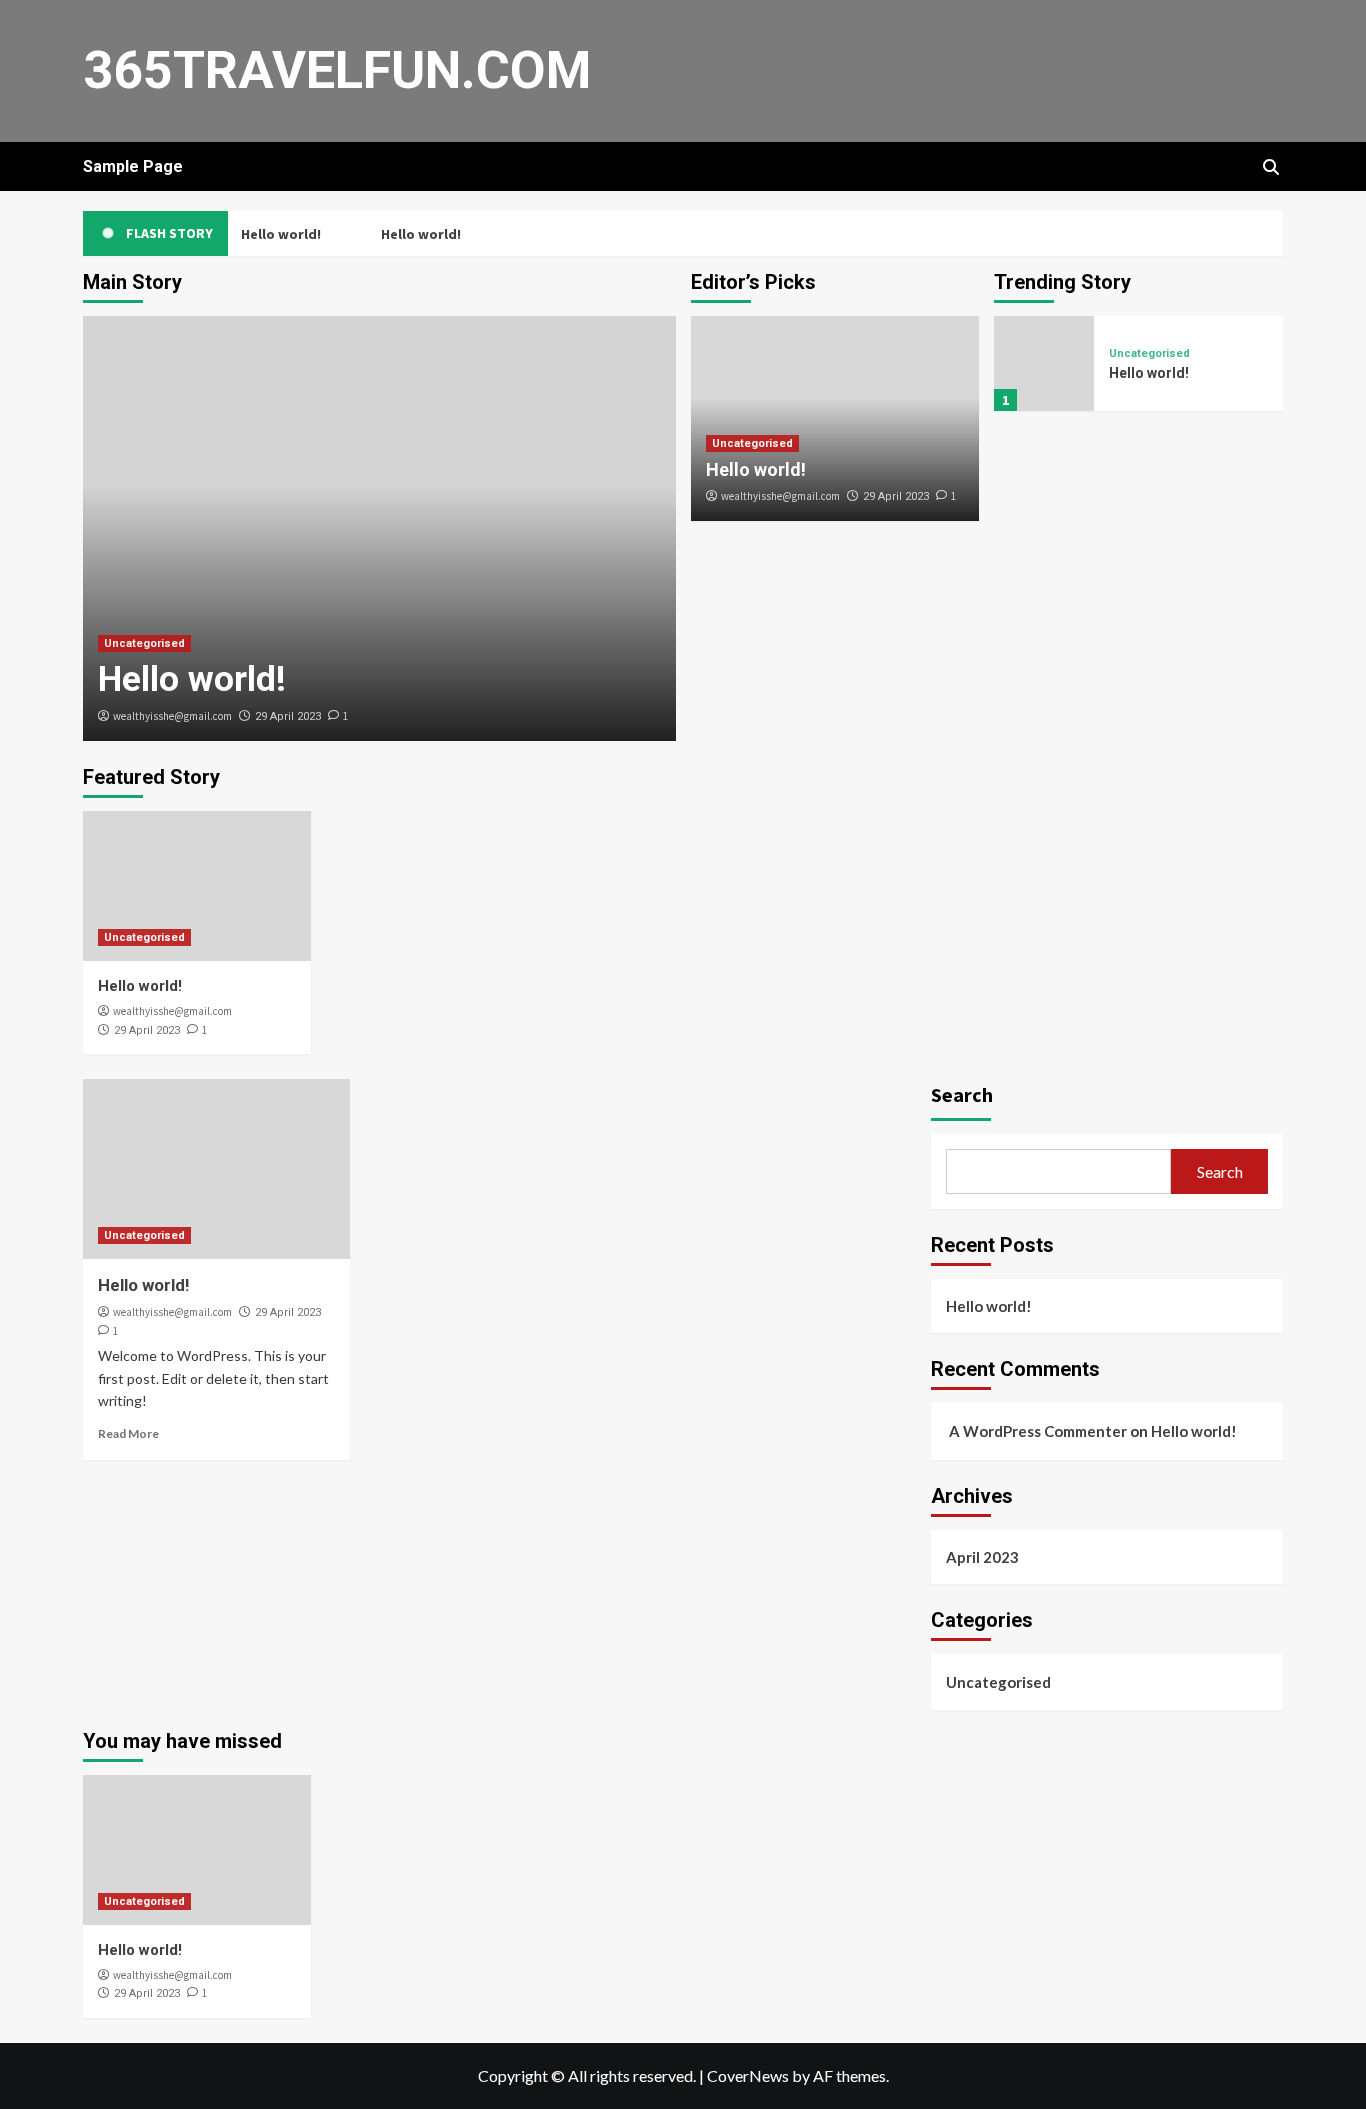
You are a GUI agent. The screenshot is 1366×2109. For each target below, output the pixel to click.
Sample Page (133, 166)
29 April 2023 (288, 716)
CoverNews (748, 2075)
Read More (128, 1433)
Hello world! (279, 234)
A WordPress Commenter (1038, 1431)
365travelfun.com (337, 70)
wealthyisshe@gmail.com (172, 716)
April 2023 (982, 1557)
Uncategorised (144, 643)
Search (962, 1094)
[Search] (1270, 167)
